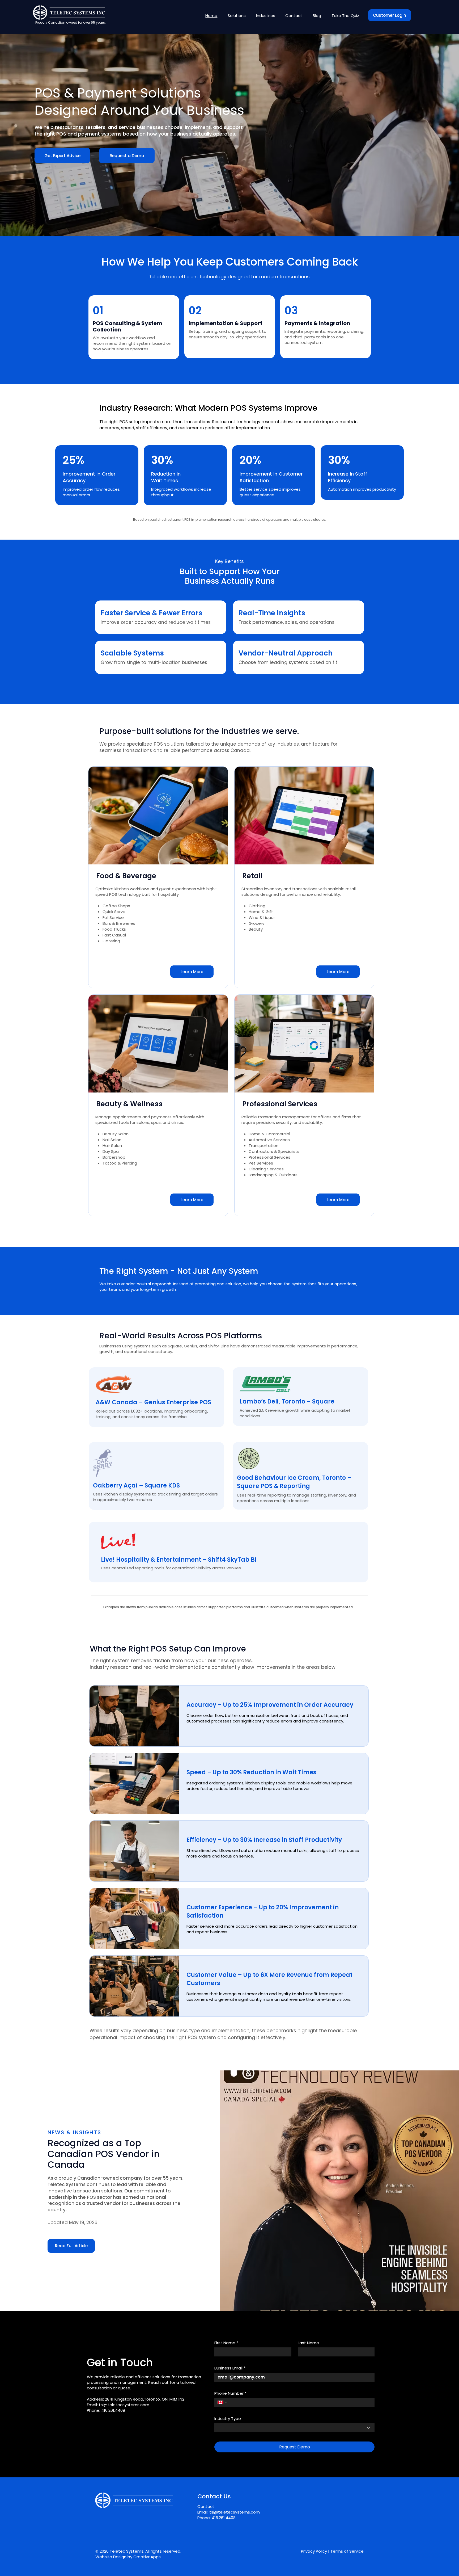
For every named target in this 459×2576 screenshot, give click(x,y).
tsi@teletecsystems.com (124, 2405)
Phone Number (230, 2393)
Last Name (308, 2343)
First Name (226, 2343)
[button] (237, 16)
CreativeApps (147, 2557)
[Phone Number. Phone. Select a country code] (223, 2402)
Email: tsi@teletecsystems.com (229, 2512)
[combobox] (294, 2428)
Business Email (230, 2368)
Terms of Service (347, 2551)
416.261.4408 (113, 2410)
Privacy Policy (314, 2551)
